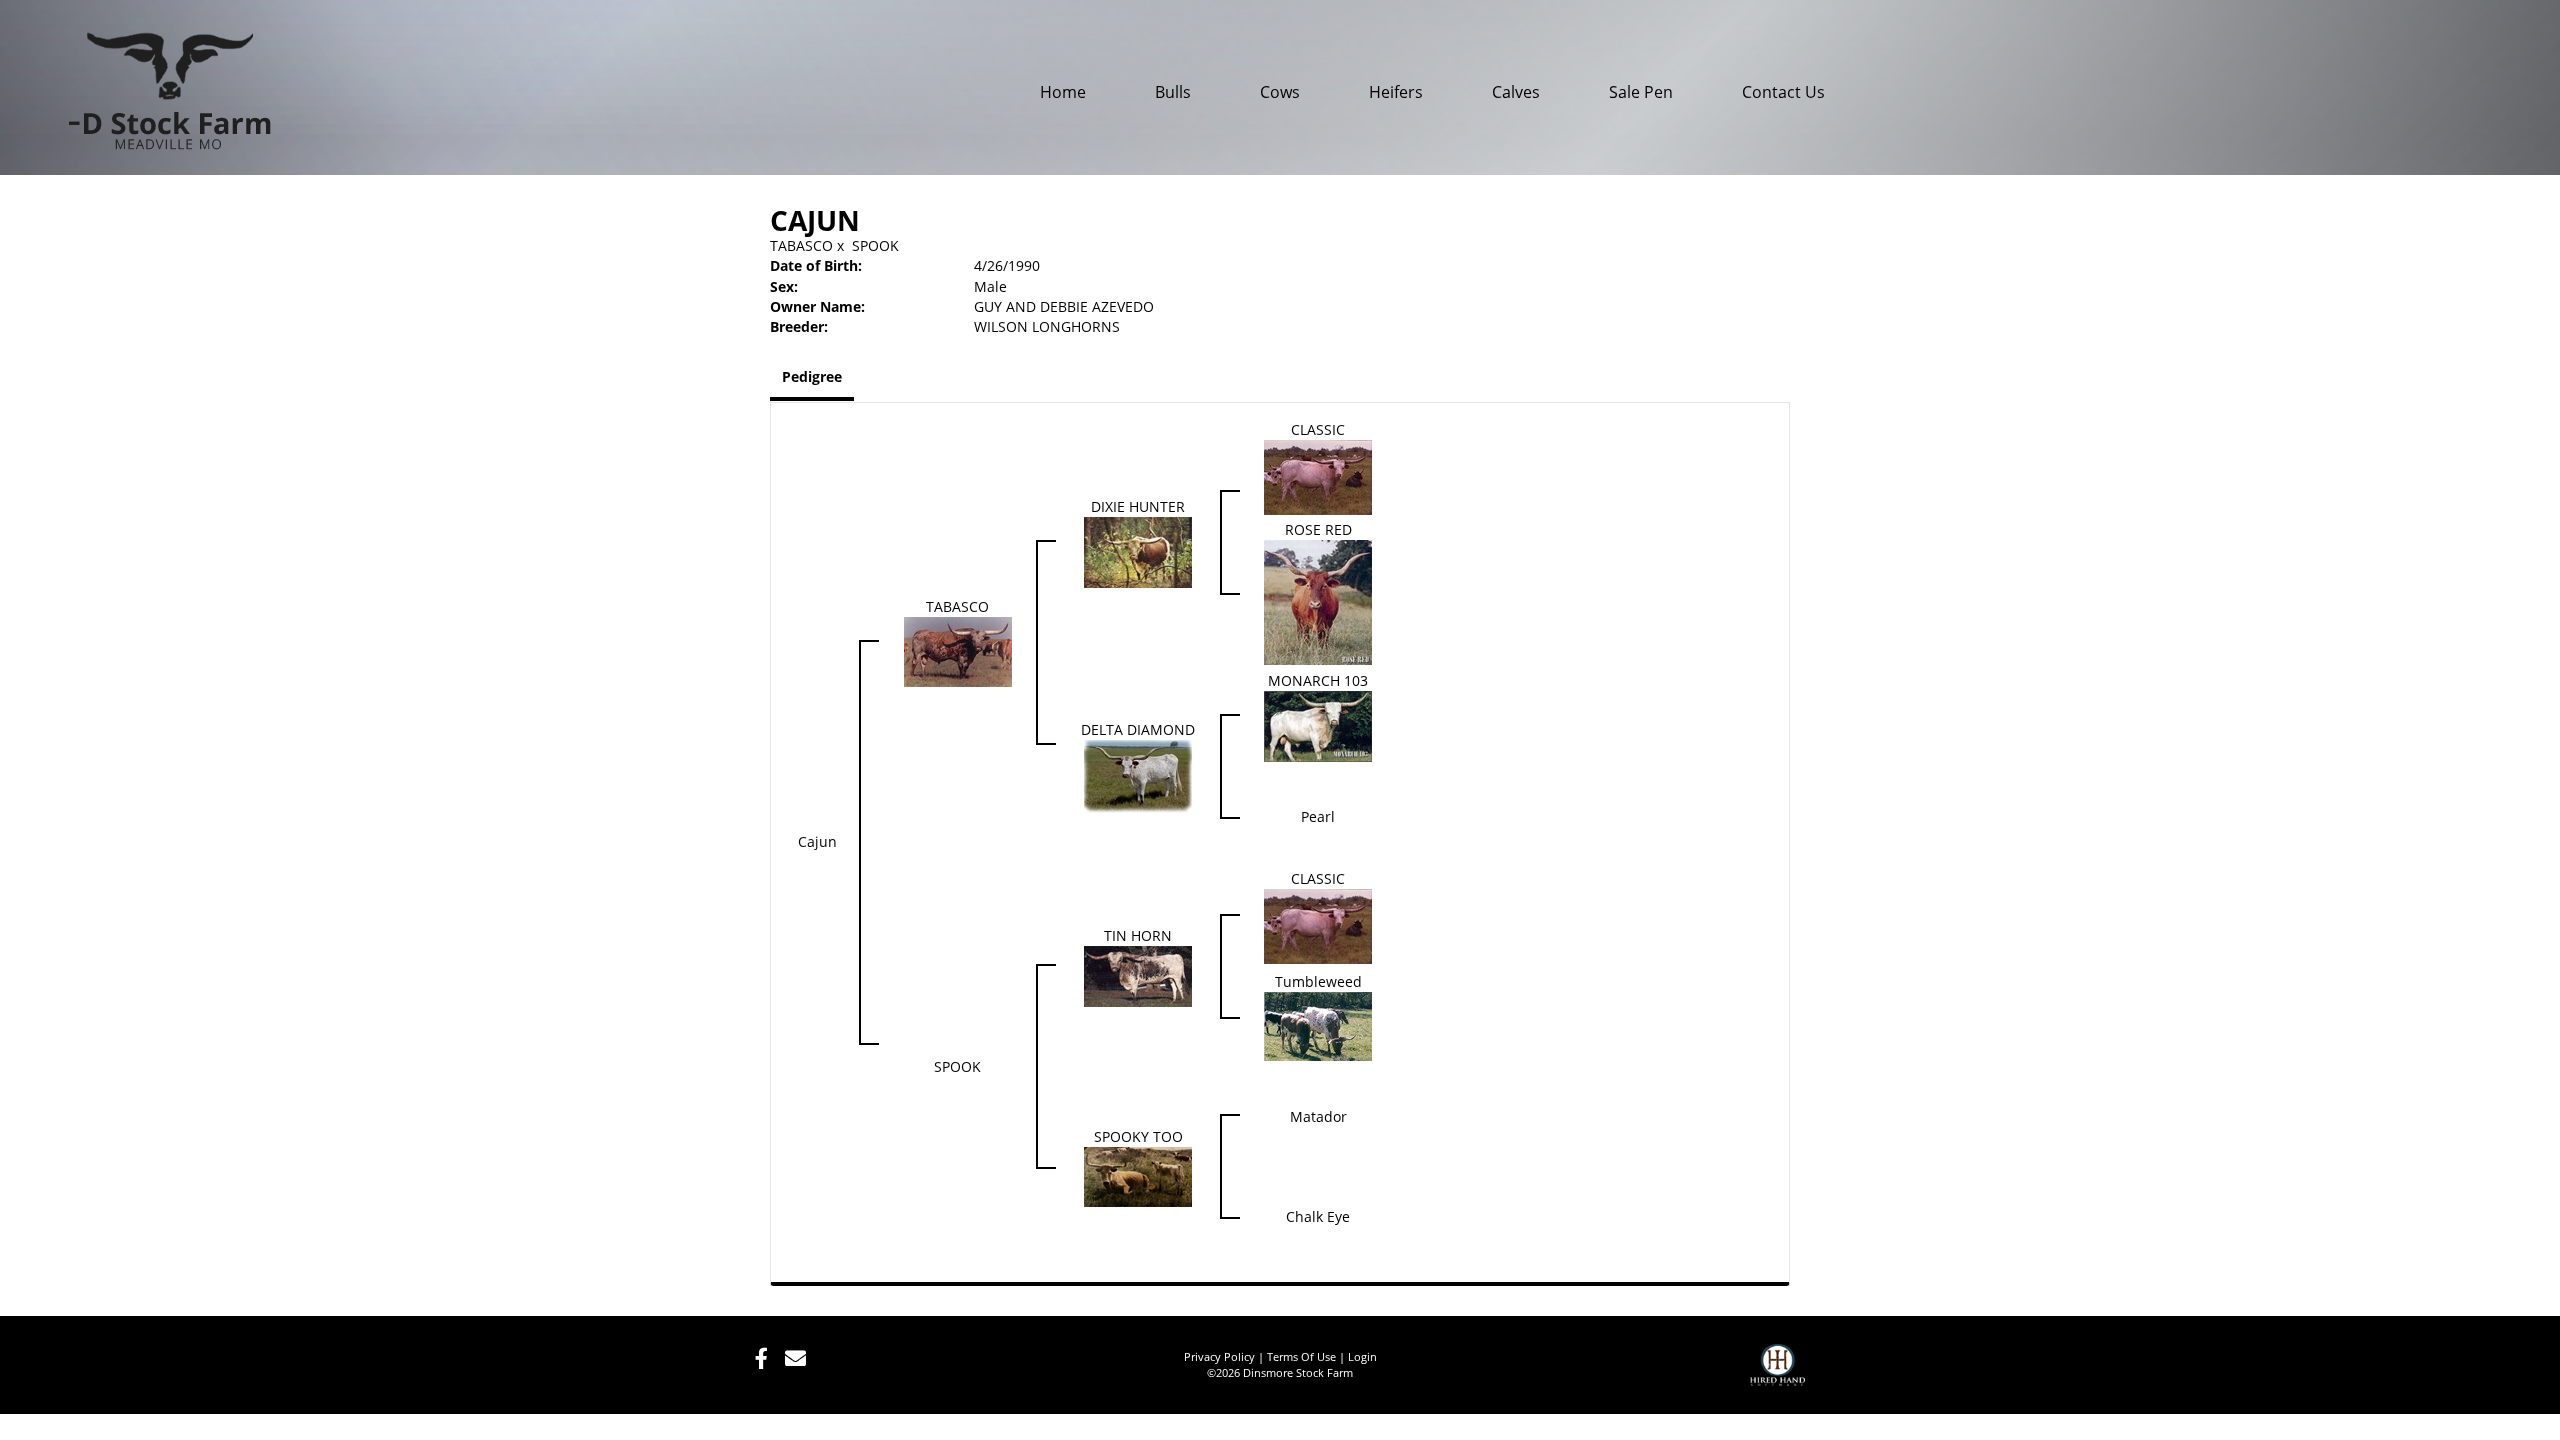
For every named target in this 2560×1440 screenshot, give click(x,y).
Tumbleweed (1318, 981)
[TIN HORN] (1138, 975)
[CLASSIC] (1318, 476)
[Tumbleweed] (1318, 1025)
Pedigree (812, 376)
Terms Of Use (1301, 1356)
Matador (1318, 1116)
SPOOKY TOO (1138, 1136)
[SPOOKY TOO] (1138, 1175)
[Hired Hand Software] (1777, 1374)
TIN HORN (1138, 935)
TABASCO (801, 245)
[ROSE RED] (1318, 600)
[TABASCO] (958, 650)
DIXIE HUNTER (1138, 506)
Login (1362, 1356)
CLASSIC (1318, 429)
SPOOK (875, 245)
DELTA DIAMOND (1138, 729)
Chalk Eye (1318, 1216)
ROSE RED (1318, 529)
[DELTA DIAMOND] (1138, 775)
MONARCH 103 (1318, 680)
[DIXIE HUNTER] (1138, 550)
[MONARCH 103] (1318, 725)
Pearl (1318, 816)
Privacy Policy (1219, 1356)
